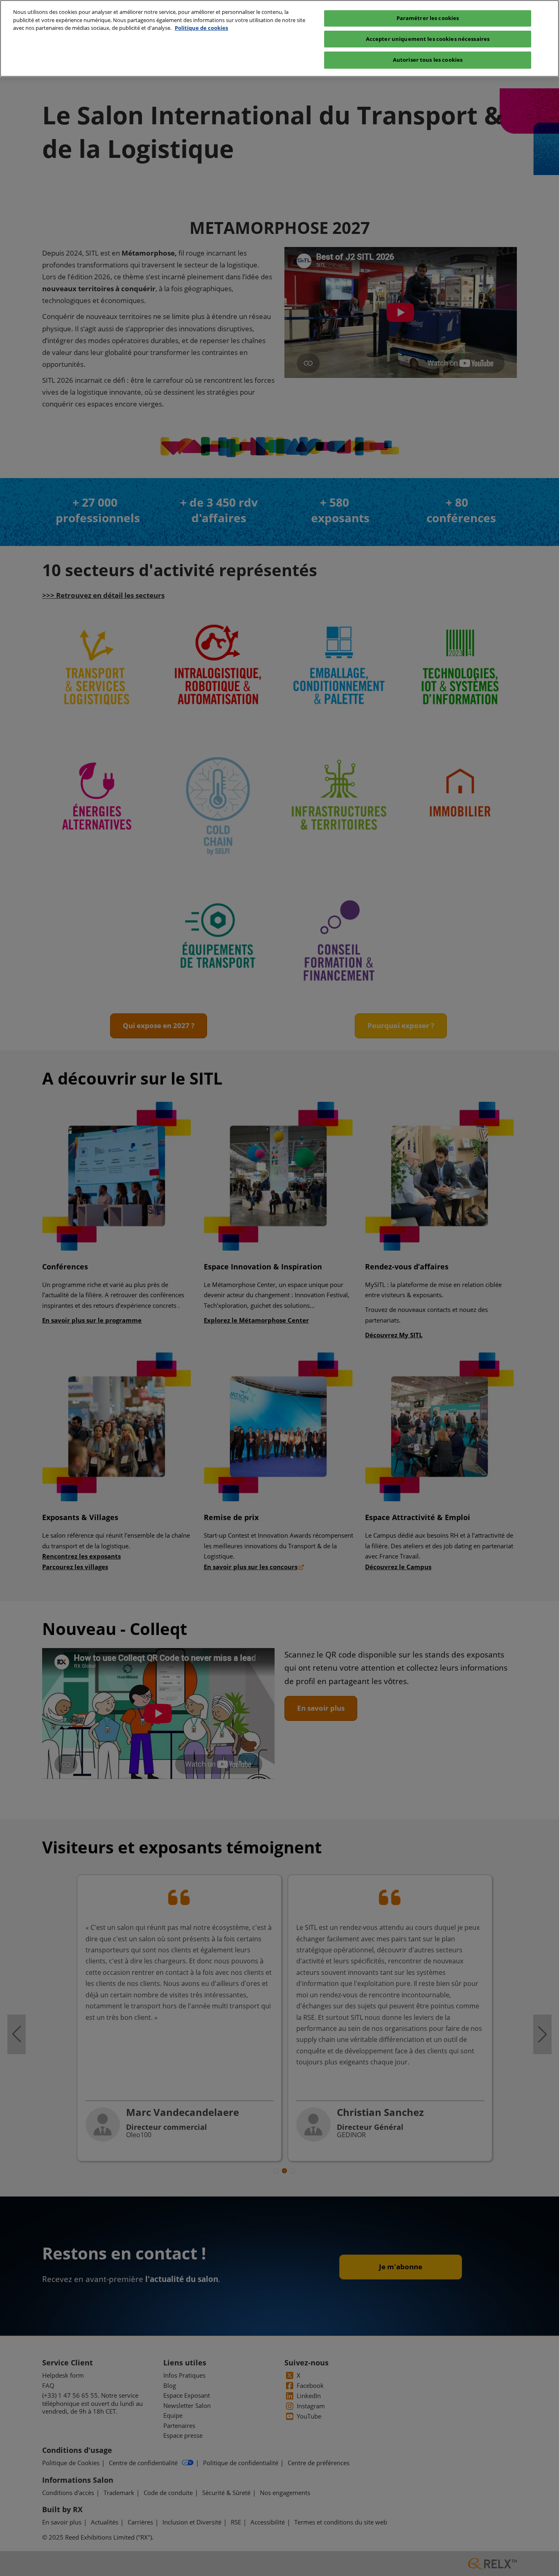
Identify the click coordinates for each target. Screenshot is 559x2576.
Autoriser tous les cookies (428, 60)
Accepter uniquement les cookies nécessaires (428, 39)
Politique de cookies (201, 28)
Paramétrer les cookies (428, 18)
